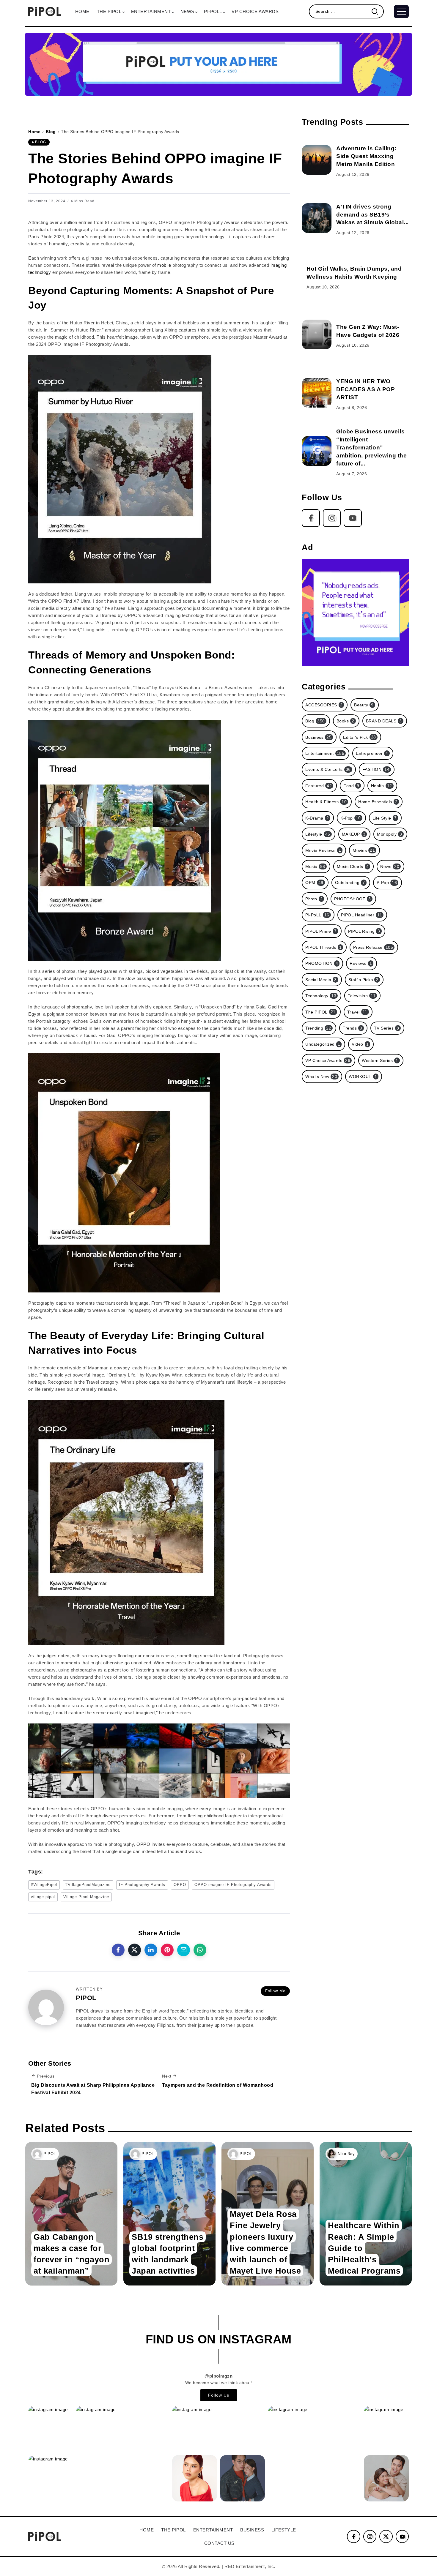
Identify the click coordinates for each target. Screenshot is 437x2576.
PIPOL (50, 2154)
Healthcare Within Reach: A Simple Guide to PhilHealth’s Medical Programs (364, 2248)
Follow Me (275, 1991)
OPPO (180, 1885)
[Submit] (377, 11)
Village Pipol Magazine (86, 1897)
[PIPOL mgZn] (45, 11)
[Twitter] (386, 2536)
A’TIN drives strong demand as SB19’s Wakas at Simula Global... (372, 215)
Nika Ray (346, 2154)
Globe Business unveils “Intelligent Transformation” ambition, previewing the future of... (371, 448)
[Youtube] (353, 518)
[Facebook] (311, 518)
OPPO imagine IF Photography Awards (233, 1885)
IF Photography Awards (142, 1885)
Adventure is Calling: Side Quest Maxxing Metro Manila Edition (366, 156)
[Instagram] (332, 518)
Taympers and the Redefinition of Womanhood (218, 2085)
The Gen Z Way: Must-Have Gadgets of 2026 (368, 331)
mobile (164, 265)
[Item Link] (317, 160)
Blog (51, 132)
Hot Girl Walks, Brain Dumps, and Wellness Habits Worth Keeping (354, 273)
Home (34, 132)
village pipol (43, 1897)
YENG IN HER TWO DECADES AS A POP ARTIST (366, 389)
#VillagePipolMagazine (88, 1885)
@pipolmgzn (218, 2376)
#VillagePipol (44, 1885)
